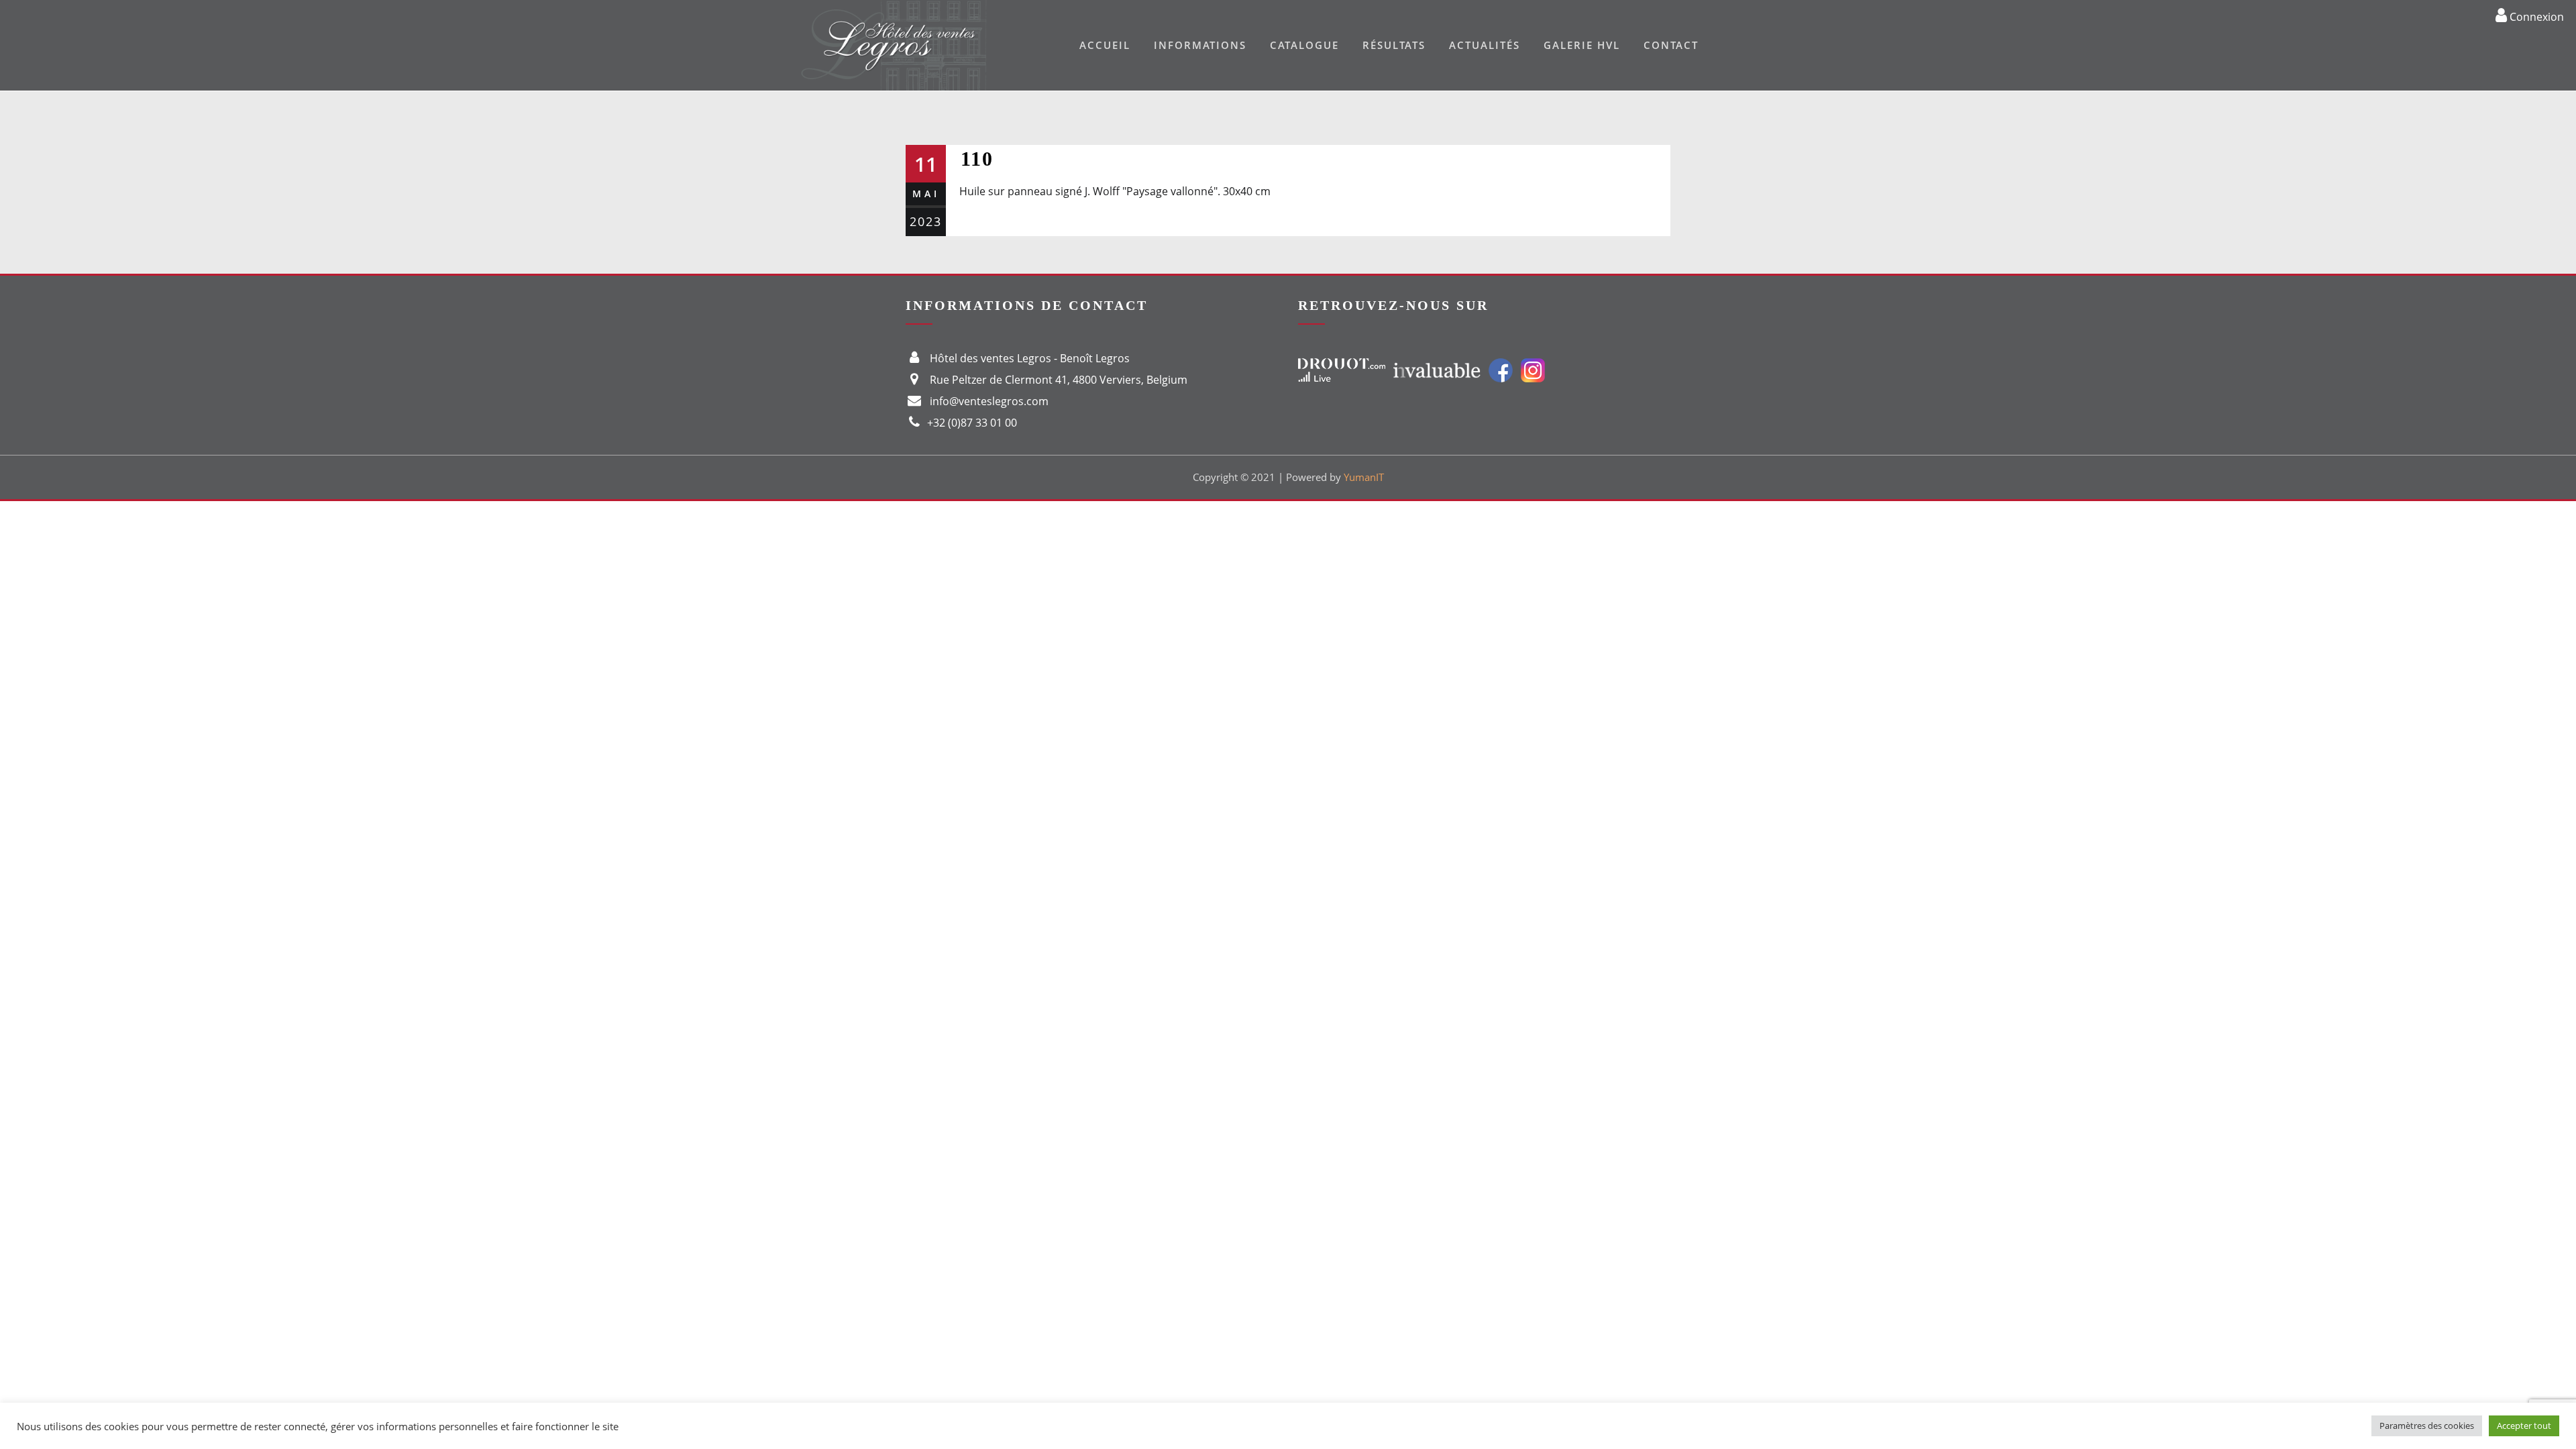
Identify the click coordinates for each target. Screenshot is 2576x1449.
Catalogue (1304, 45)
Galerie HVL (1582, 45)
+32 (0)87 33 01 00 (972, 423)
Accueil (1105, 45)
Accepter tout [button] (2524, 1426)
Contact (1671, 45)
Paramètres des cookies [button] (2427, 1426)
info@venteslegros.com (989, 401)
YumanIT (1364, 477)
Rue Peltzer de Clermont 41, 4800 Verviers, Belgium (1059, 380)
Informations (1200, 45)
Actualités (1485, 45)
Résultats (1394, 45)
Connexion (2535, 16)
